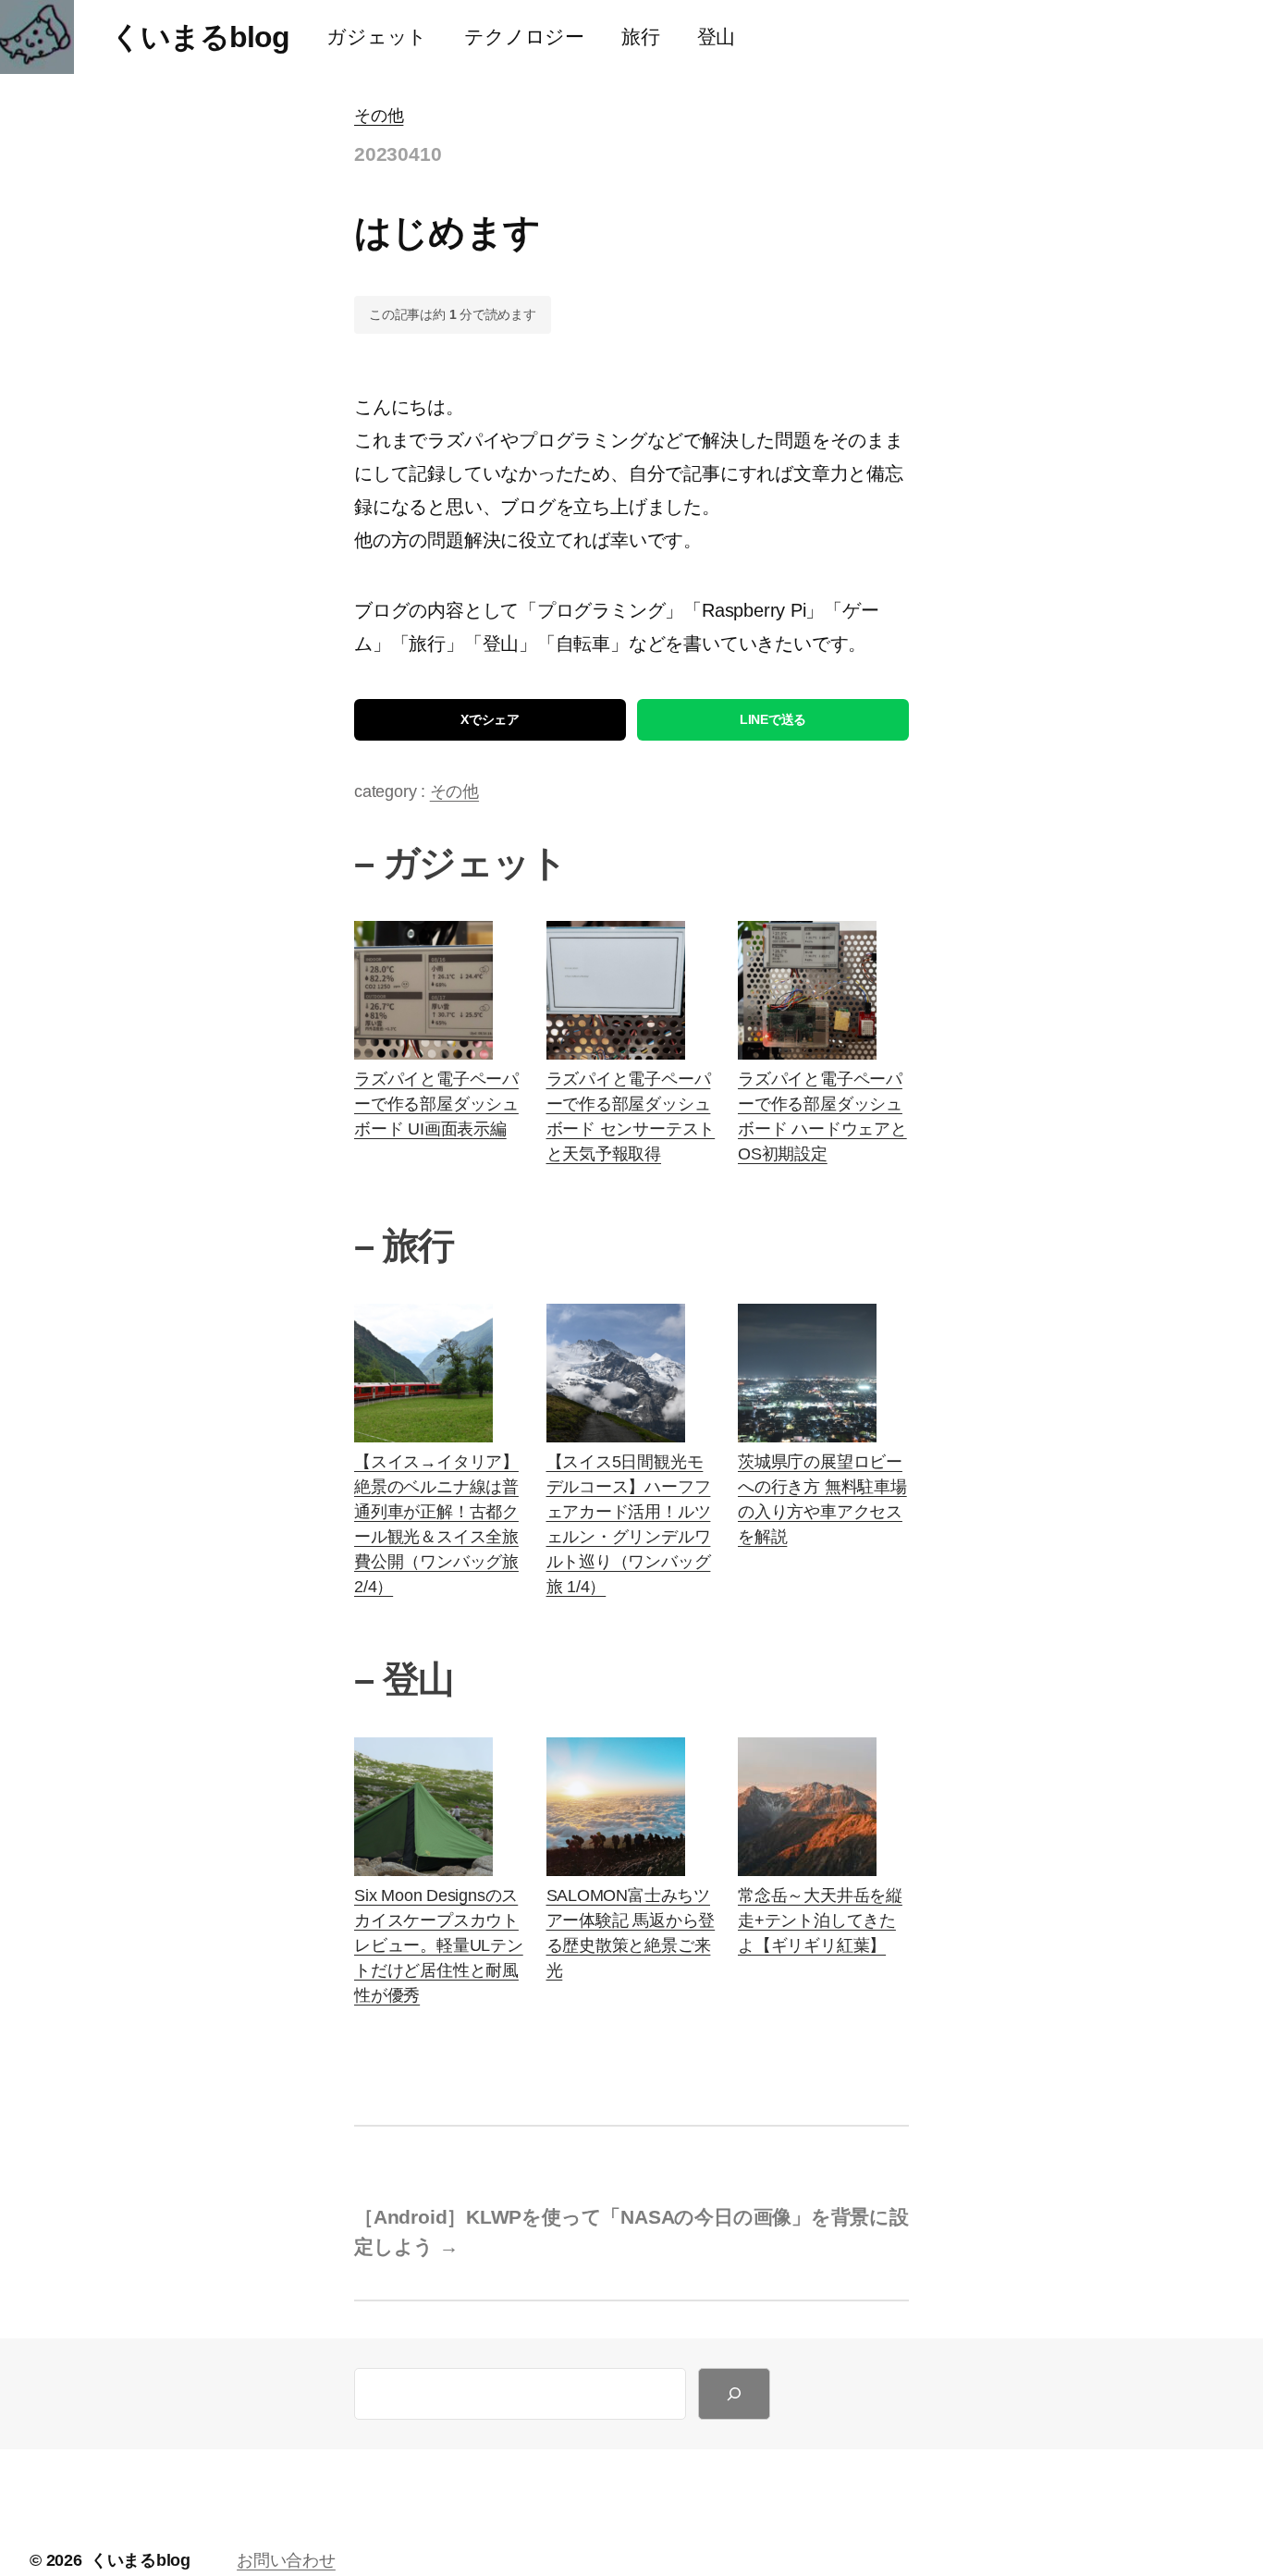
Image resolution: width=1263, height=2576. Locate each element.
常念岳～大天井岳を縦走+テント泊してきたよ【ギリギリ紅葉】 (820, 1920)
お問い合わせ (286, 2560)
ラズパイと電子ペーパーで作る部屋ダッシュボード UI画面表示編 (436, 1104)
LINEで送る (773, 719)
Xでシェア (490, 719)
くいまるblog (200, 37)
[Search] (734, 2394)
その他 (379, 116)
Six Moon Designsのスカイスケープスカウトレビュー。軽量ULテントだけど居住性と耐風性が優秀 (439, 1945)
